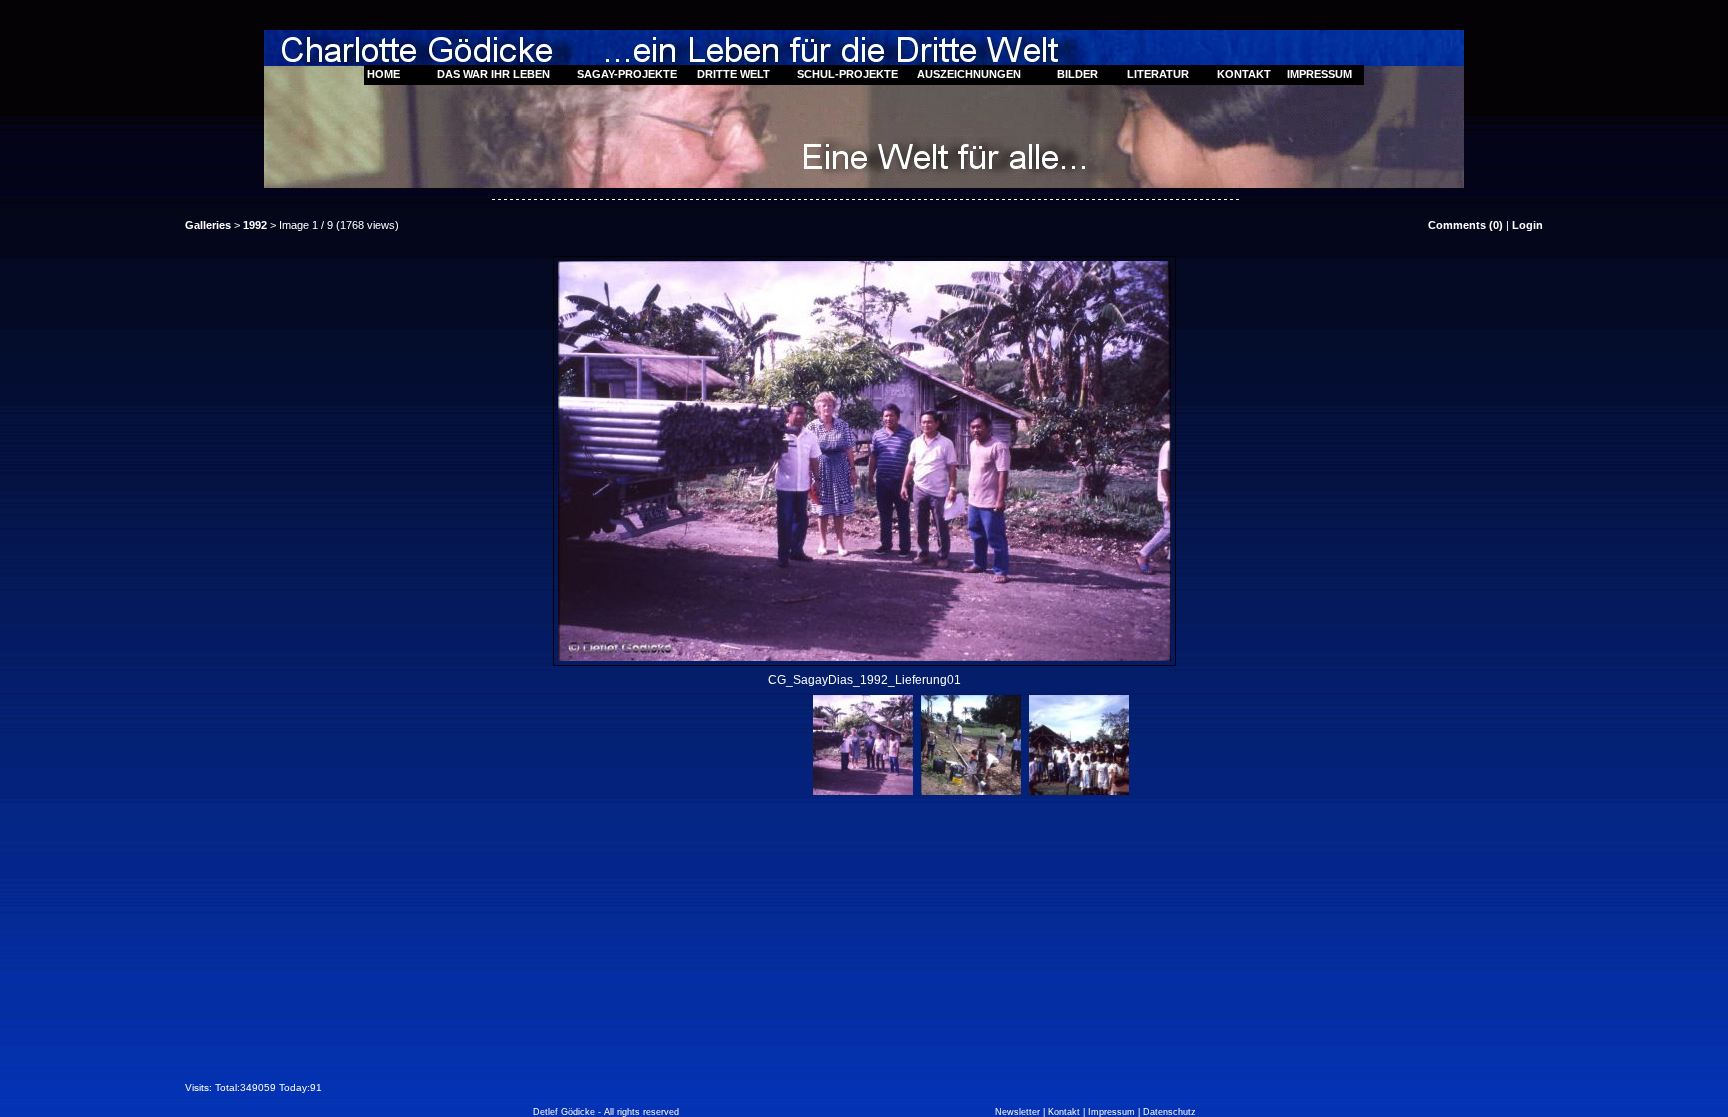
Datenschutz (1169, 1112)
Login (1527, 225)
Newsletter (1017, 1112)
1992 (255, 225)
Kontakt (1064, 1112)
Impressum (1111, 1112)
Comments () (1465, 225)
